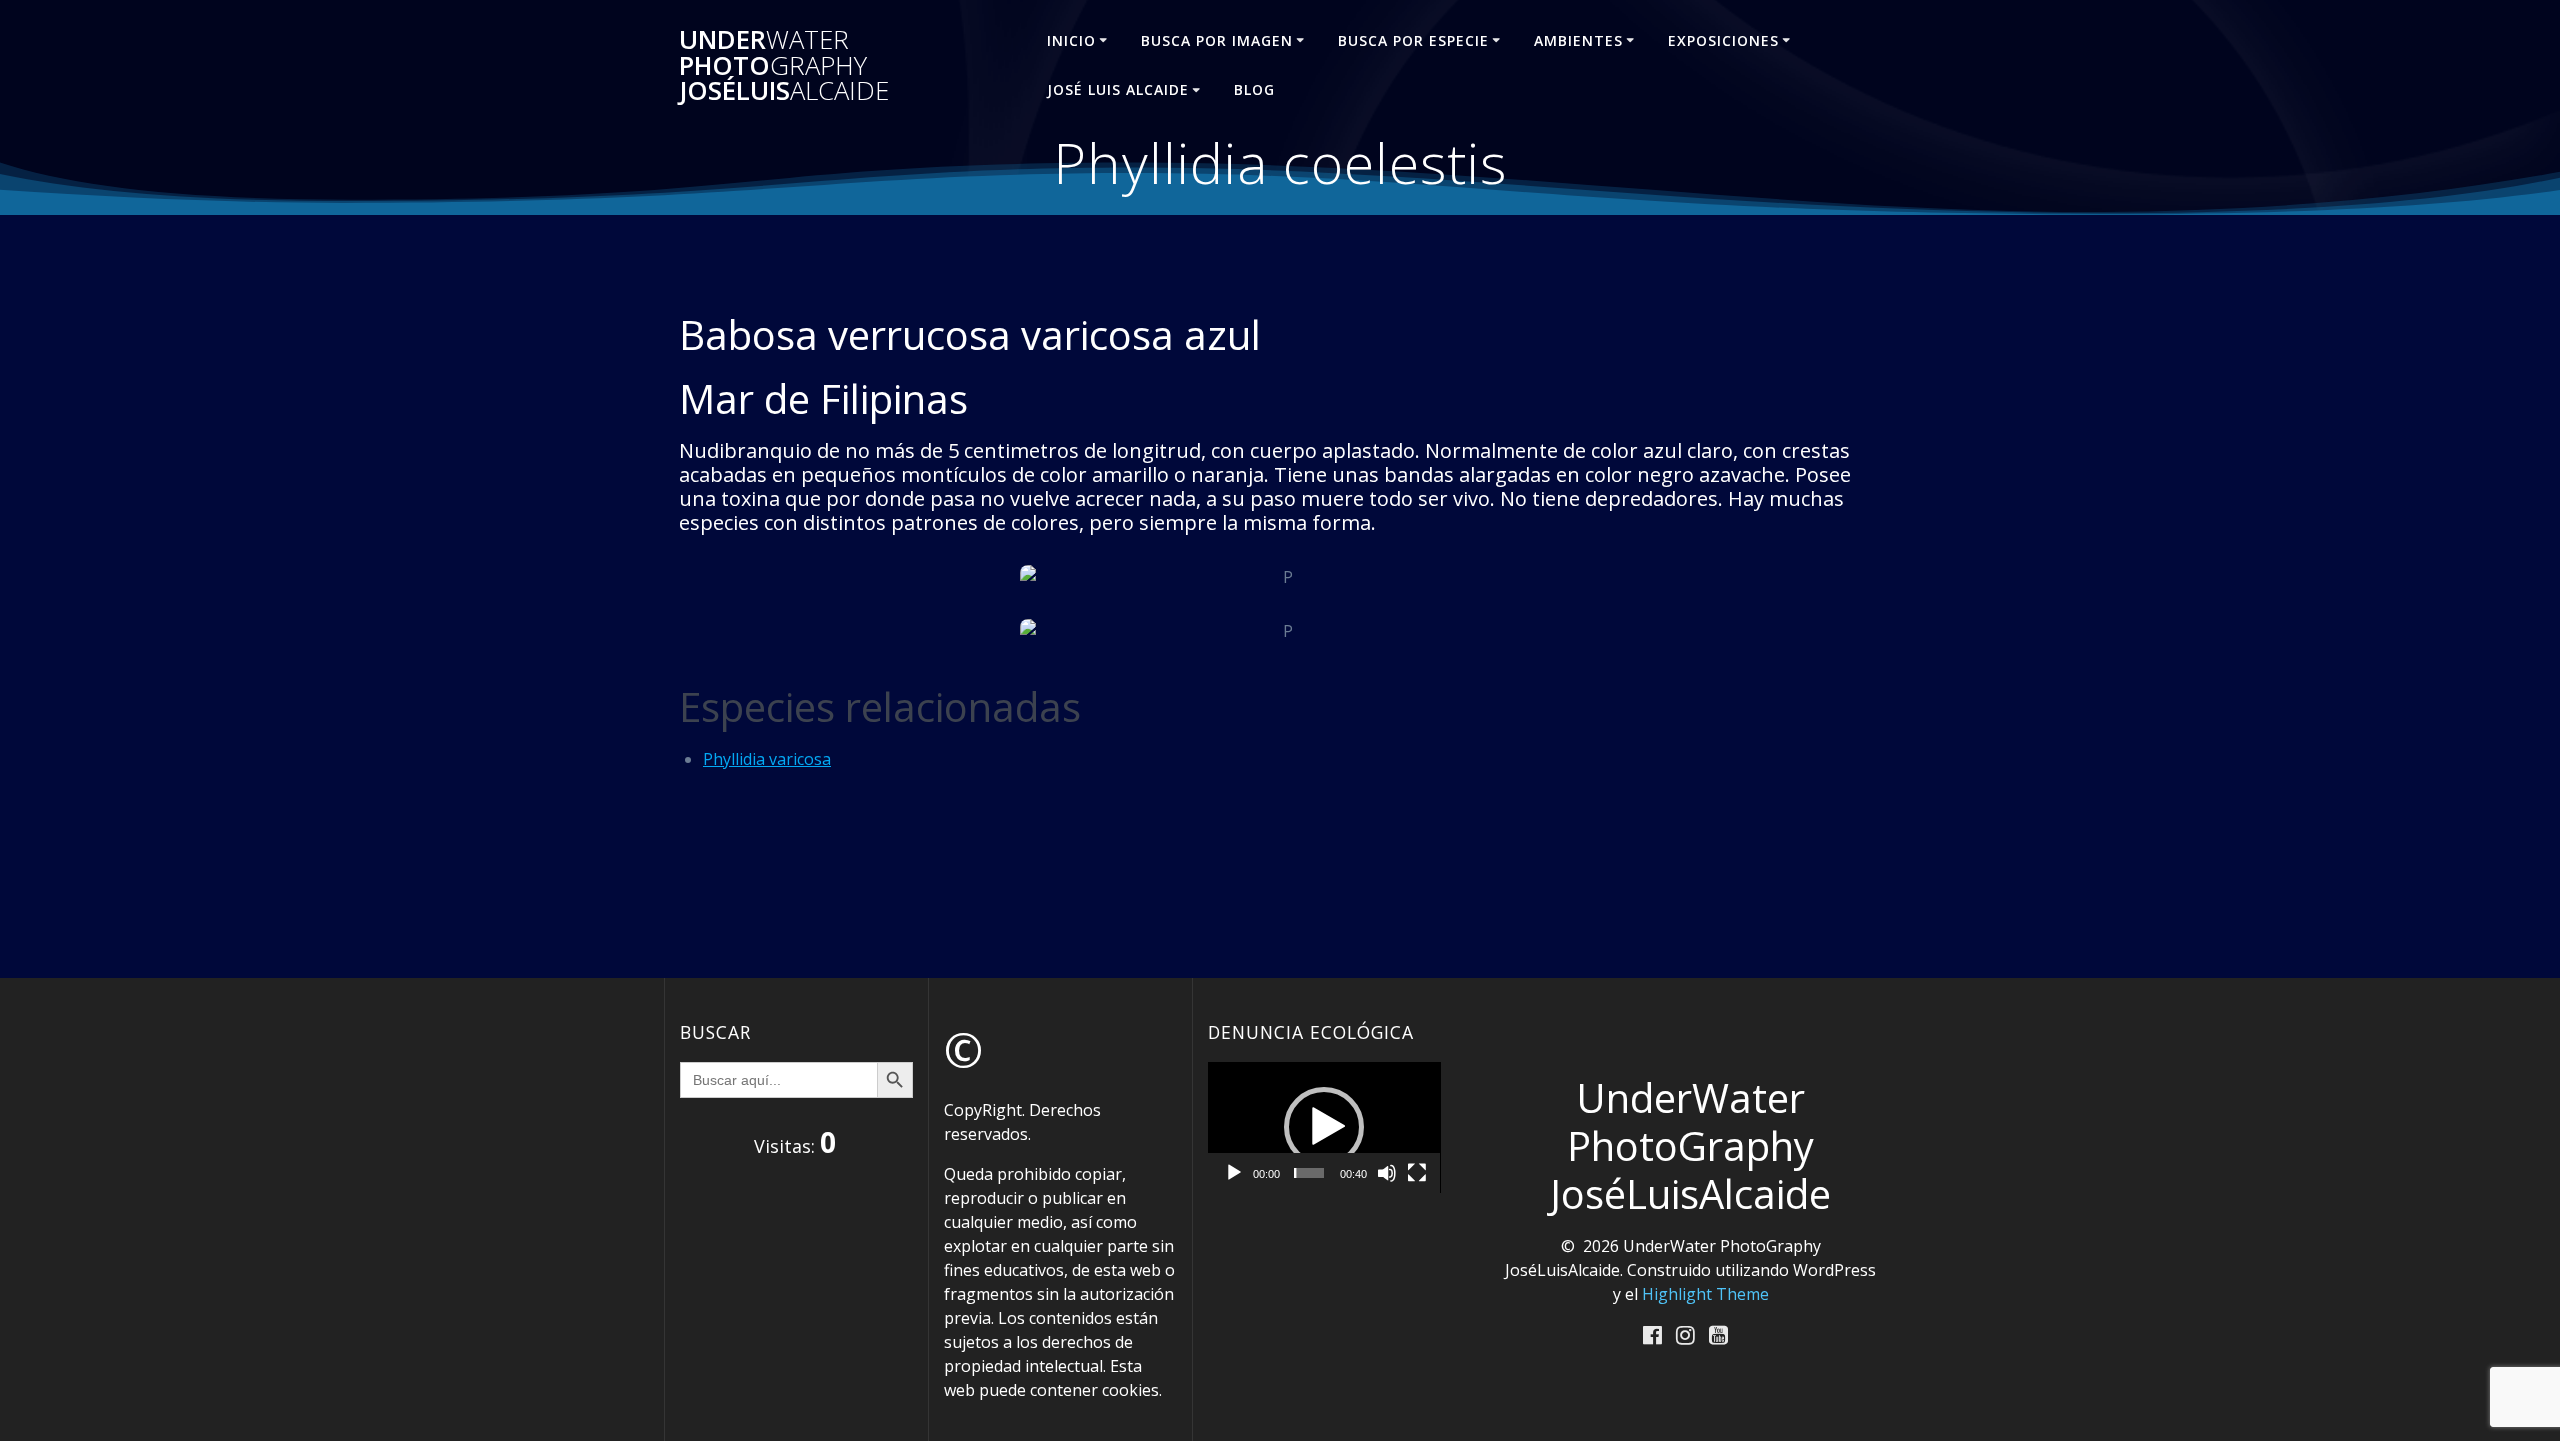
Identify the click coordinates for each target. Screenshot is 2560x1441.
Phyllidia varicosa (767, 759)
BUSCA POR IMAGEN (1217, 40)
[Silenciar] (1387, 1173)
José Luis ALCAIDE (1118, 89)
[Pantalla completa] (1417, 1173)
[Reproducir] (1234, 1173)
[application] (1324, 1127)
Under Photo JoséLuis (784, 65)
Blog (1254, 89)
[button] (1324, 1127)
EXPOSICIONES (1723, 40)
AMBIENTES (1578, 40)
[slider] (1309, 1173)
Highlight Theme (1705, 1294)
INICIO (1071, 40)
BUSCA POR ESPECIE (1413, 40)
